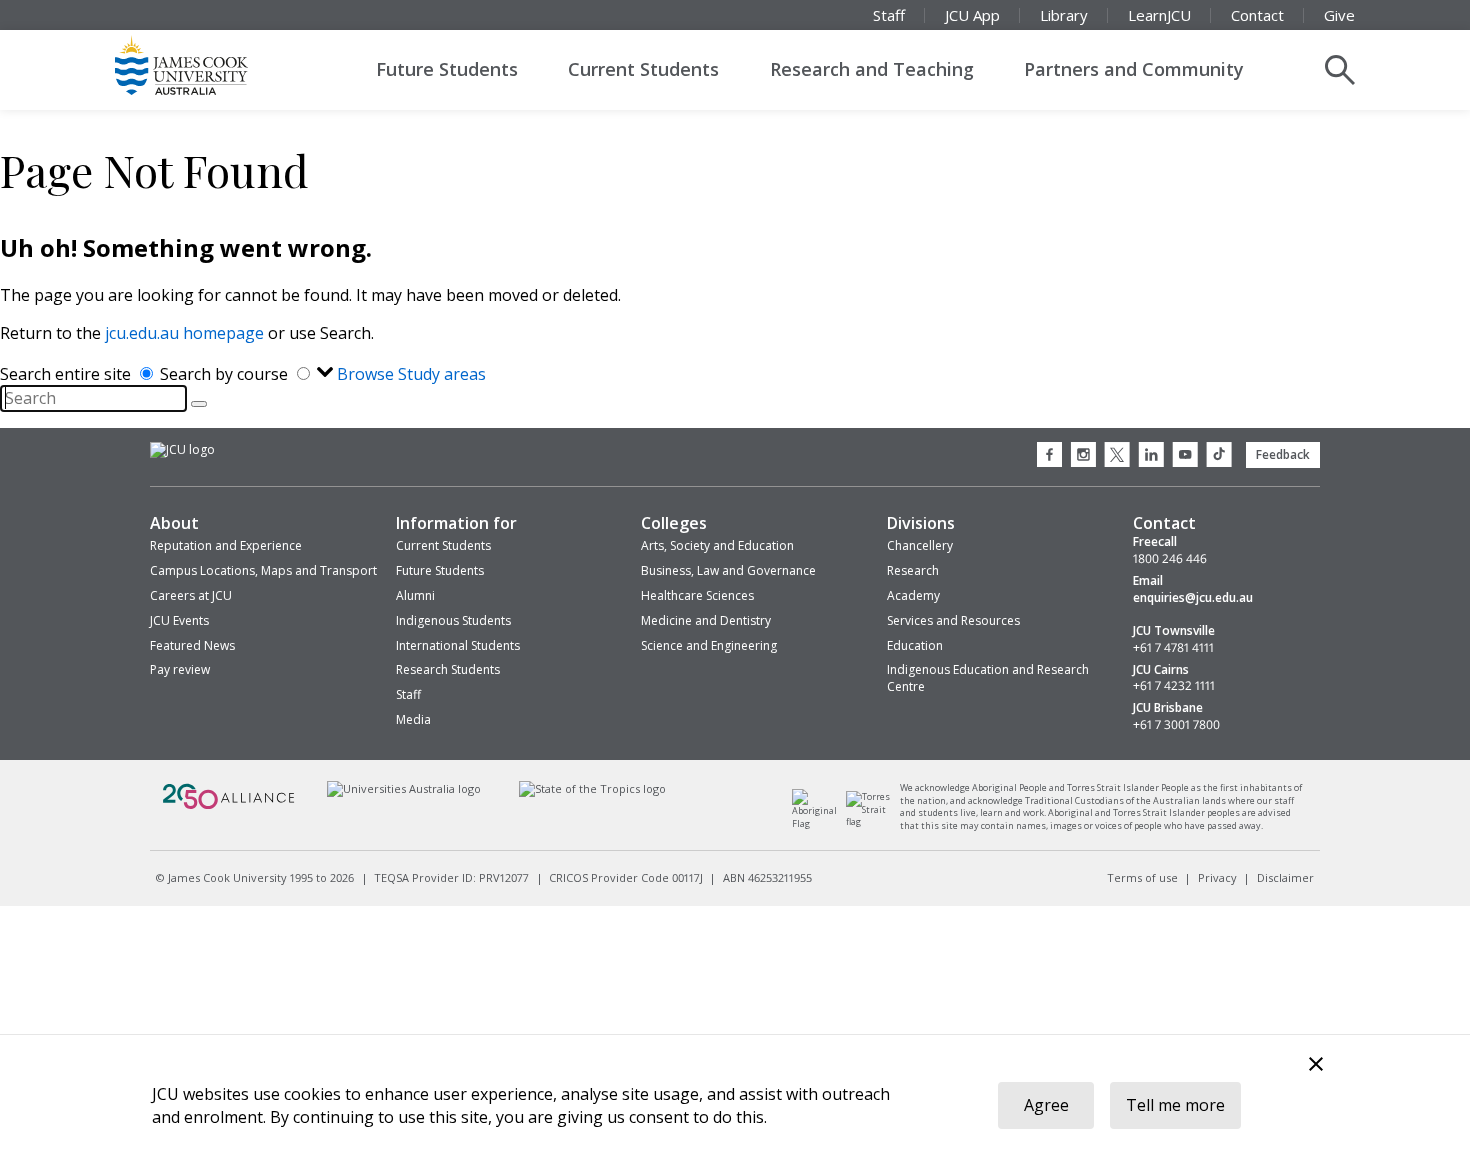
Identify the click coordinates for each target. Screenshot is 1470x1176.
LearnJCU (1159, 15)
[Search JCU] (1340, 70)
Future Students (447, 69)
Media (413, 719)
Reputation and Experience (226, 545)
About (174, 523)
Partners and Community (1134, 69)
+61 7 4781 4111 (1173, 648)
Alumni (415, 595)
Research (913, 570)
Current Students (643, 69)
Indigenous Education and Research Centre (988, 678)
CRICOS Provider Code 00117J (626, 877)
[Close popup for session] (1316, 1066)
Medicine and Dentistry (706, 620)
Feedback (1283, 454)
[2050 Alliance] (229, 806)
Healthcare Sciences (697, 595)
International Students (458, 645)
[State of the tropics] (593, 788)
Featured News (192, 645)
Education (915, 645)
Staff (889, 15)
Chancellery (920, 545)
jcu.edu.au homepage (184, 333)
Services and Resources (953, 620)
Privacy (1217, 877)
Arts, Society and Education (717, 545)
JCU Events (179, 620)
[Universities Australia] (403, 788)
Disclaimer (1285, 877)
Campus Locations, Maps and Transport (263, 570)
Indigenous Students (453, 620)
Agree (1046, 1105)
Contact (1257, 15)
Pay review (180, 669)
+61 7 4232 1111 (1174, 686)
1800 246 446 (1170, 559)
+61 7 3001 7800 (1176, 725)
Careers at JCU (191, 595)
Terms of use (1142, 877)
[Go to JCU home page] (182, 450)
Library (1064, 15)
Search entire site (67, 374)
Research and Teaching (872, 69)
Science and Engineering (709, 645)
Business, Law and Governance (728, 570)
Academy (913, 595)
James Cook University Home (205, 65)
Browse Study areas (411, 374)
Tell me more (1175, 1105)
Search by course (226, 374)
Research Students (448, 669)
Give (1339, 15)
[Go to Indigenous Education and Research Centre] (819, 823)
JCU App (972, 15)
